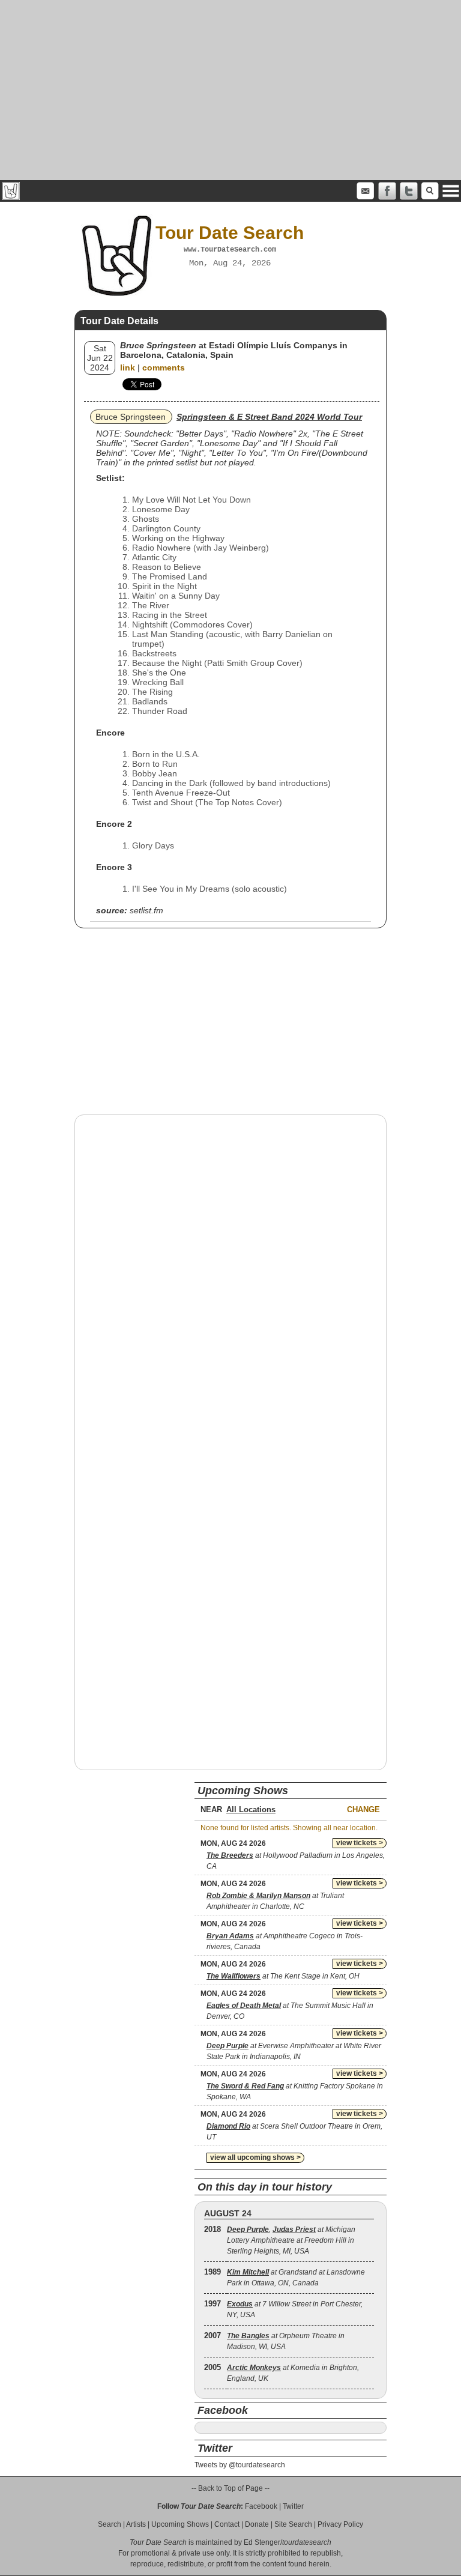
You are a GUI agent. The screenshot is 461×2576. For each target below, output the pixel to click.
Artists (136, 2524)
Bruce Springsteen (131, 417)
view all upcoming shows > (255, 2157)
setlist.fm (146, 910)
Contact (227, 2524)
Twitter (293, 2506)
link (128, 367)
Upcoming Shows (180, 2524)
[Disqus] (230, 1277)
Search (110, 2524)
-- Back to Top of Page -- (230, 2488)
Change (363, 1810)
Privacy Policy (340, 2524)
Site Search (293, 2524)
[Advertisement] (230, 90)
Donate (257, 2524)
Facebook (261, 2506)
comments (164, 367)
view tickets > (360, 1843)
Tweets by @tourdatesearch (240, 2465)
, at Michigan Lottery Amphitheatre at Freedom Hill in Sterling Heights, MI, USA (291, 2240)
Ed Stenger (262, 2542)
